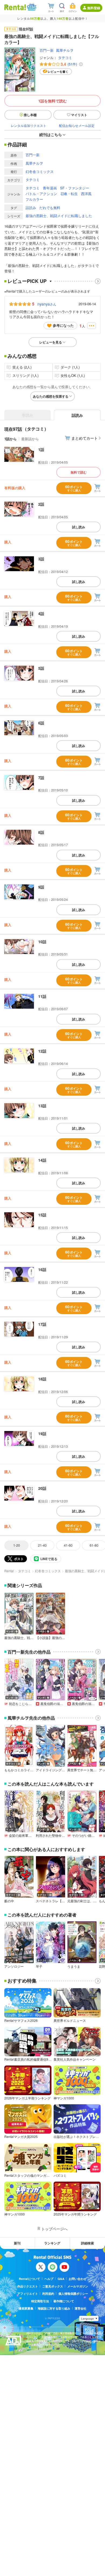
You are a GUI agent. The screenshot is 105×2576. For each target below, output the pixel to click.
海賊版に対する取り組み (54, 2308)
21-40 (42, 1545)
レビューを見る (51, 342)
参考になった (63, 325)
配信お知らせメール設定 (77, 125)
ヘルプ (49, 2279)
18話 (42, 1379)
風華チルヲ (65, 50)
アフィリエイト (28, 2294)
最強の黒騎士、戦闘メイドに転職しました (59, 216)
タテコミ (65, 58)
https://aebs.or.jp (36, 2349)
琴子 (39, 1966)
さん (47, 304)
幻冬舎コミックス (40, 171)
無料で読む (79, 472)
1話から (10, 439)
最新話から (30, 439)
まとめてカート (85, 438)
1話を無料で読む (52, 101)
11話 (42, 996)
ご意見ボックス (53, 2286)
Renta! (9, 1571)
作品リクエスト (28, 2286)
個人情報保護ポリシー (73, 2294)
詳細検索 (87, 2243)
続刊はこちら (51, 134)
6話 (41, 723)
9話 (41, 887)
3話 (41, 559)
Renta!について (29, 2279)
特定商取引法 (40, 2301)
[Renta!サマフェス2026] (31, 7)
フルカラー (34, 199)
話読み (31, 208)
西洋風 (86, 194)
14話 (42, 1160)
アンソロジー (14, 1966)
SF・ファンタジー (75, 188)
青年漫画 (50, 188)
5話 (41, 668)
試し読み (79, 527)
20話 (42, 1488)
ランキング (52, 2243)
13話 (42, 1106)
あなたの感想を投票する (51, 396)
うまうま (74, 1966)
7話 (41, 777)
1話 (41, 449)
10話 (42, 942)
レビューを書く (58, 72)
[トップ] (15, 7)
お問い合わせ (78, 2279)
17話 (42, 1324)
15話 (42, 1215)
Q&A (61, 2279)
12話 (42, 1051)
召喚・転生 (69, 194)
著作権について (64, 2301)
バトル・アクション (41, 194)
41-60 (68, 1545)
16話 (42, 1269)
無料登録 (94, 8)
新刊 (17, 2243)
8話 (41, 832)
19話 (42, 1433)
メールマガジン (78, 2286)
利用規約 (48, 2294)
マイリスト (79, 115)
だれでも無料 (50, 208)
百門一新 (47, 50)
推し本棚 (30, 115)
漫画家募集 (26, 2308)
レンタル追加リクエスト (29, 125)
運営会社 (80, 2308)
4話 (41, 613)
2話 (41, 504)
